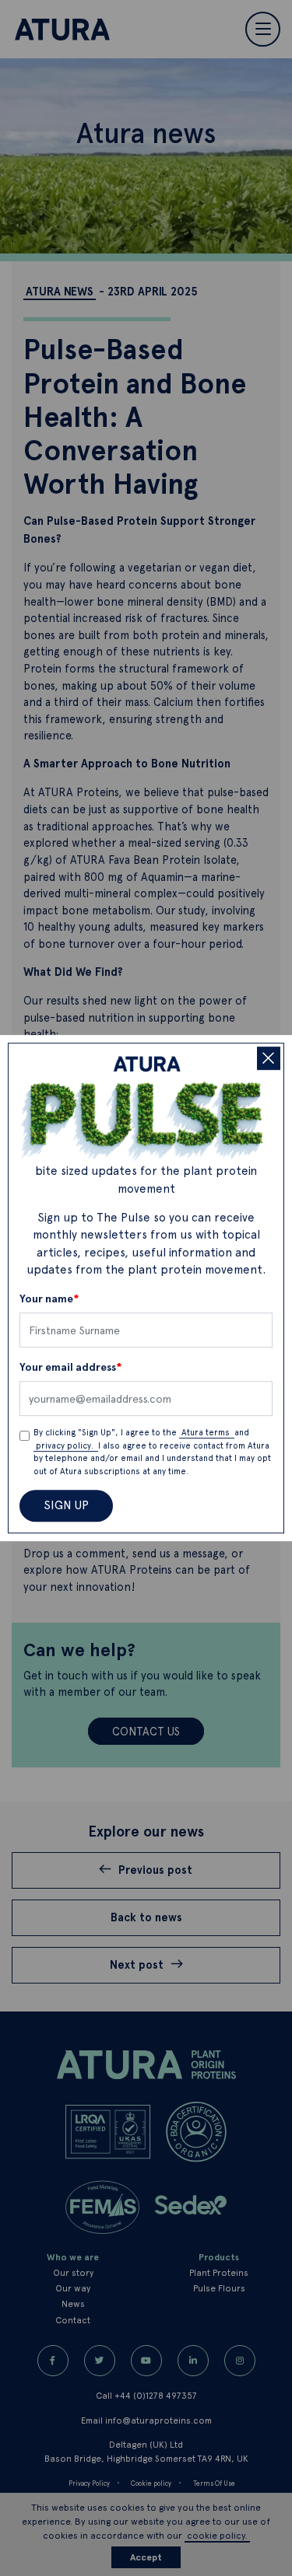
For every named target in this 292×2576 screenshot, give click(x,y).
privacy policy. (66, 1446)
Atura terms (207, 1433)
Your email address (71, 1367)
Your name (49, 1299)
